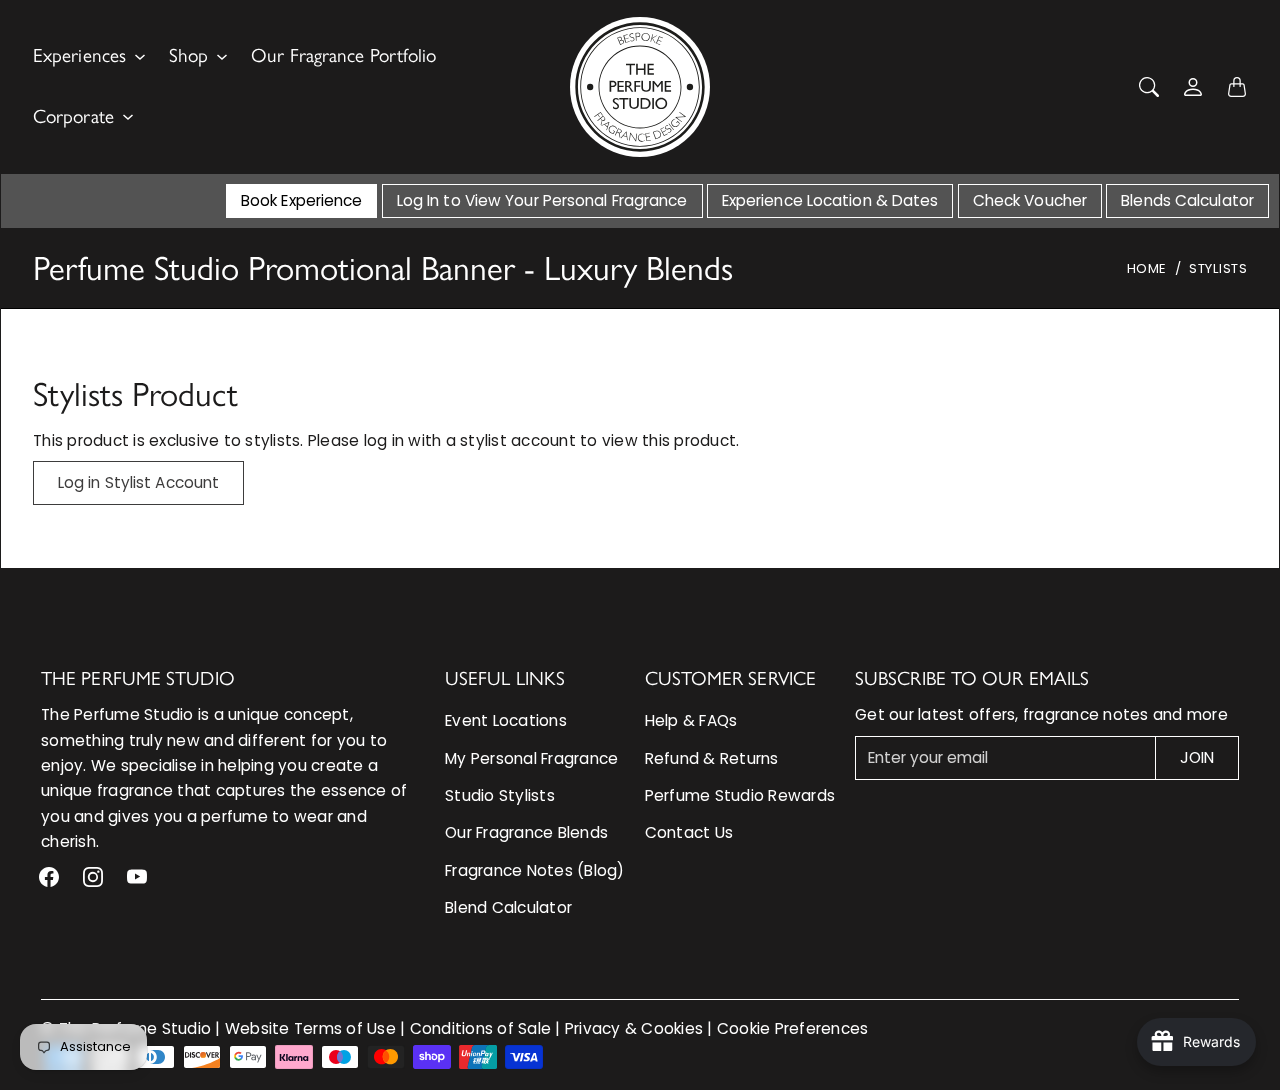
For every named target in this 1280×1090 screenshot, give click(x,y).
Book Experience (302, 200)
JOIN (1197, 757)
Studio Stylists (500, 795)
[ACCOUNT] (1193, 87)
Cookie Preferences (793, 1028)
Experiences (79, 55)
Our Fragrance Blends (526, 832)
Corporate (73, 116)
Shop (188, 55)
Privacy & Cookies (634, 1028)
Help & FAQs (691, 720)
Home (1147, 268)
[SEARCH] (1149, 87)
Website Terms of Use (310, 1028)
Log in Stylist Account (138, 482)
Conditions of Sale (481, 1028)
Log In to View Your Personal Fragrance (542, 200)
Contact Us (689, 832)
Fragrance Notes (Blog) (535, 870)
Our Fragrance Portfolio (343, 55)
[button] (49, 877)
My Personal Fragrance (531, 758)
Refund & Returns (712, 758)
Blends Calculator (1187, 200)
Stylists (1218, 268)
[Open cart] (1237, 87)
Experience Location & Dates (830, 200)
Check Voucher (1030, 200)
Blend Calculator (508, 907)
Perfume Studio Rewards (740, 795)
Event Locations (506, 720)
